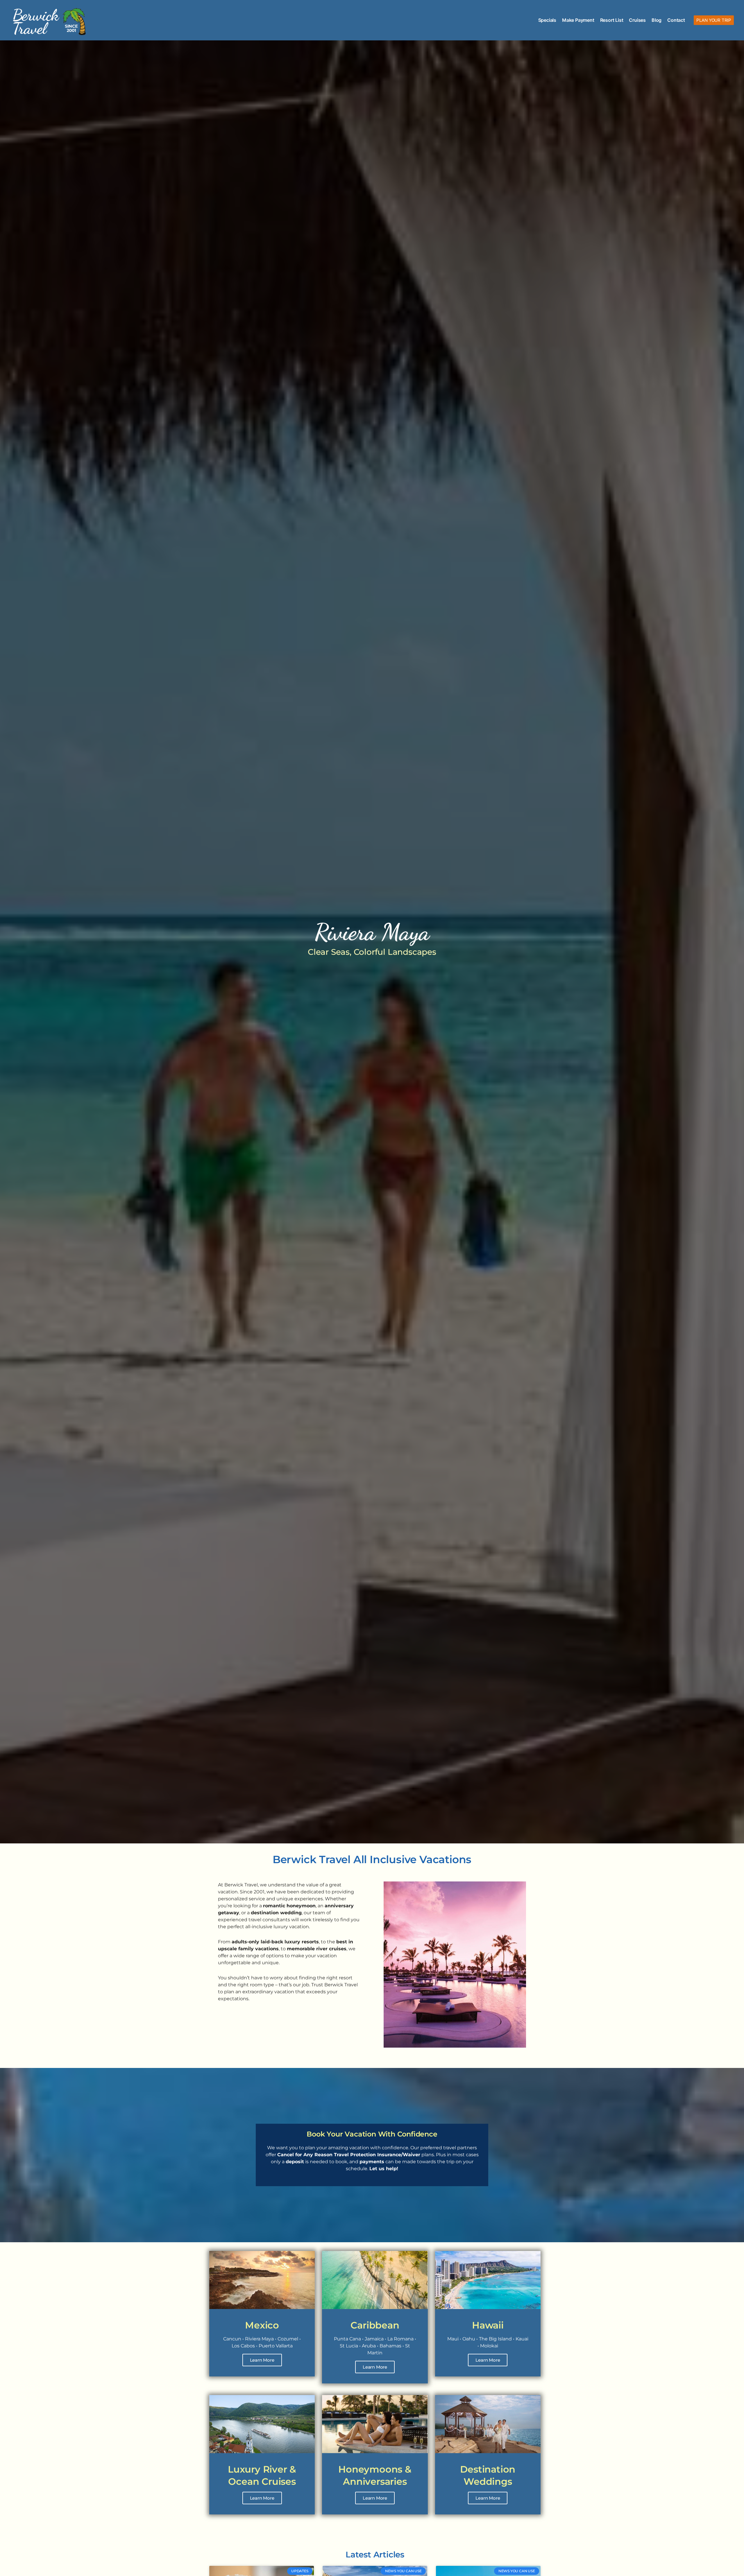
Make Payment (578, 20)
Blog (657, 20)
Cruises (637, 20)
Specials (547, 20)
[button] (714, 20)
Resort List (612, 20)
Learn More (262, 2360)
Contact (676, 20)
